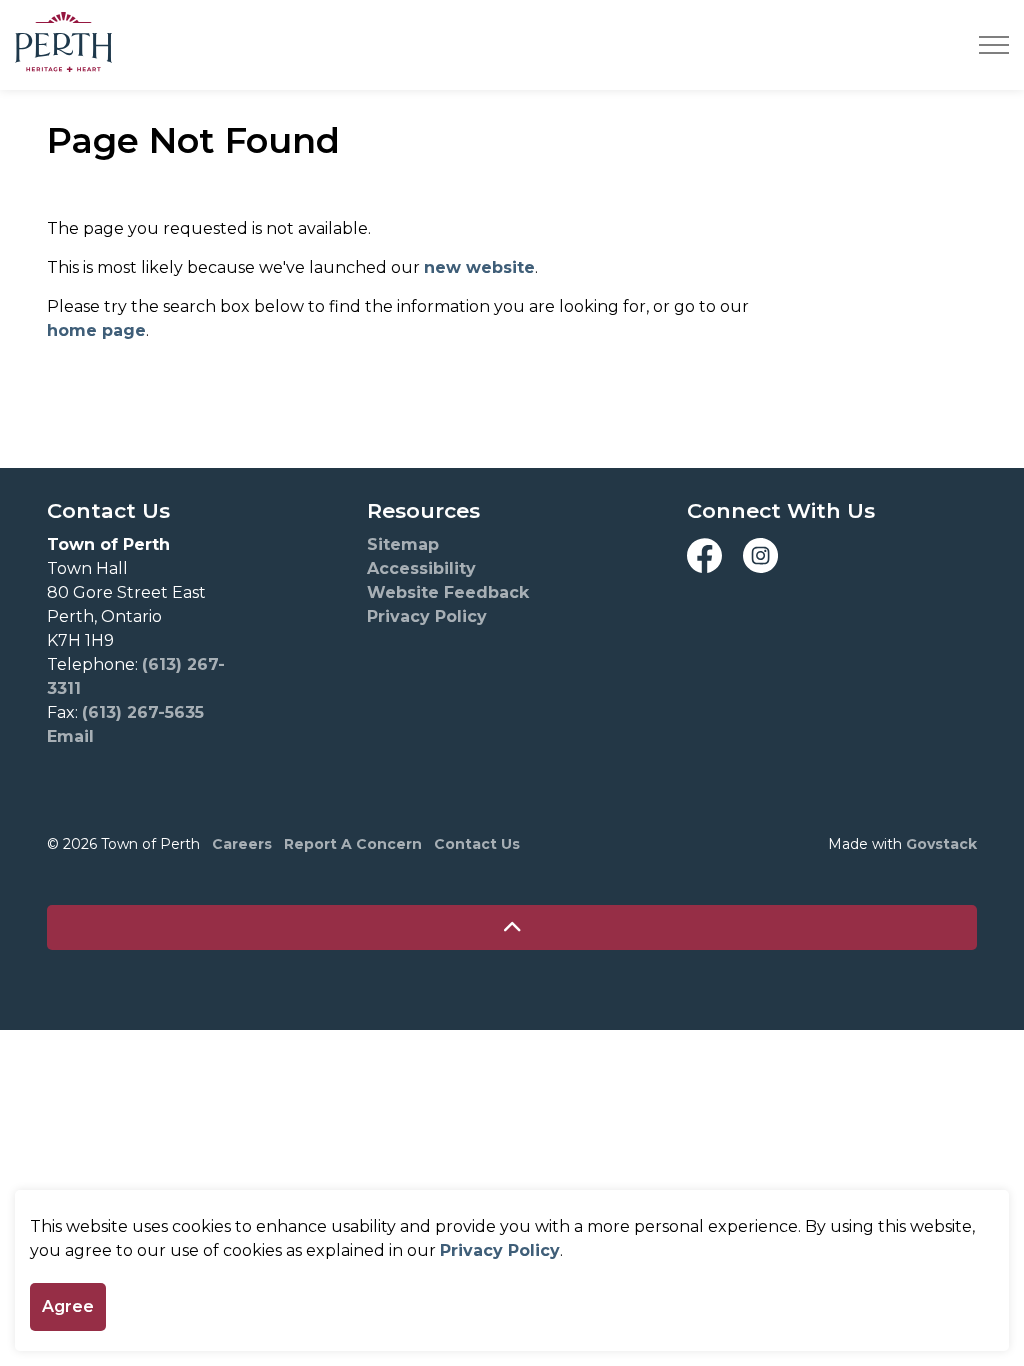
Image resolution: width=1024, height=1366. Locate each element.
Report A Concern (353, 844)
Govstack (941, 844)
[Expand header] (994, 45)
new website (479, 267)
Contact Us (477, 844)
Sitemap (403, 544)
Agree (68, 1306)
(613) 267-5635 (143, 712)
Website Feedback (448, 592)
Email (70, 736)
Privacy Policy (500, 1250)
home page (96, 330)
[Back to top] (512, 927)
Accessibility (421, 568)
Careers (242, 844)
